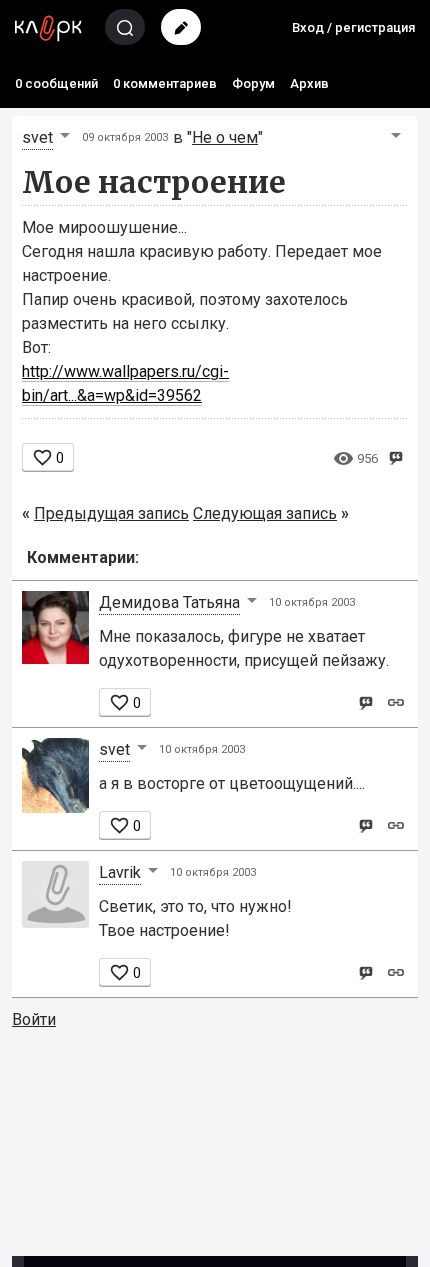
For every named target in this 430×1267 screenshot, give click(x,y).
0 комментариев (165, 83)
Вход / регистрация (353, 27)
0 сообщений (56, 83)
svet (37, 137)
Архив (309, 83)
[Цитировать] (365, 701)
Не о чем (225, 137)
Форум (253, 83)
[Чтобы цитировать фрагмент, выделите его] (395, 456)
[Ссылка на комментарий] (395, 701)
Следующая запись (265, 513)
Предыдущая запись (111, 513)
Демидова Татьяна (169, 602)
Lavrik (120, 872)
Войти (34, 1019)
